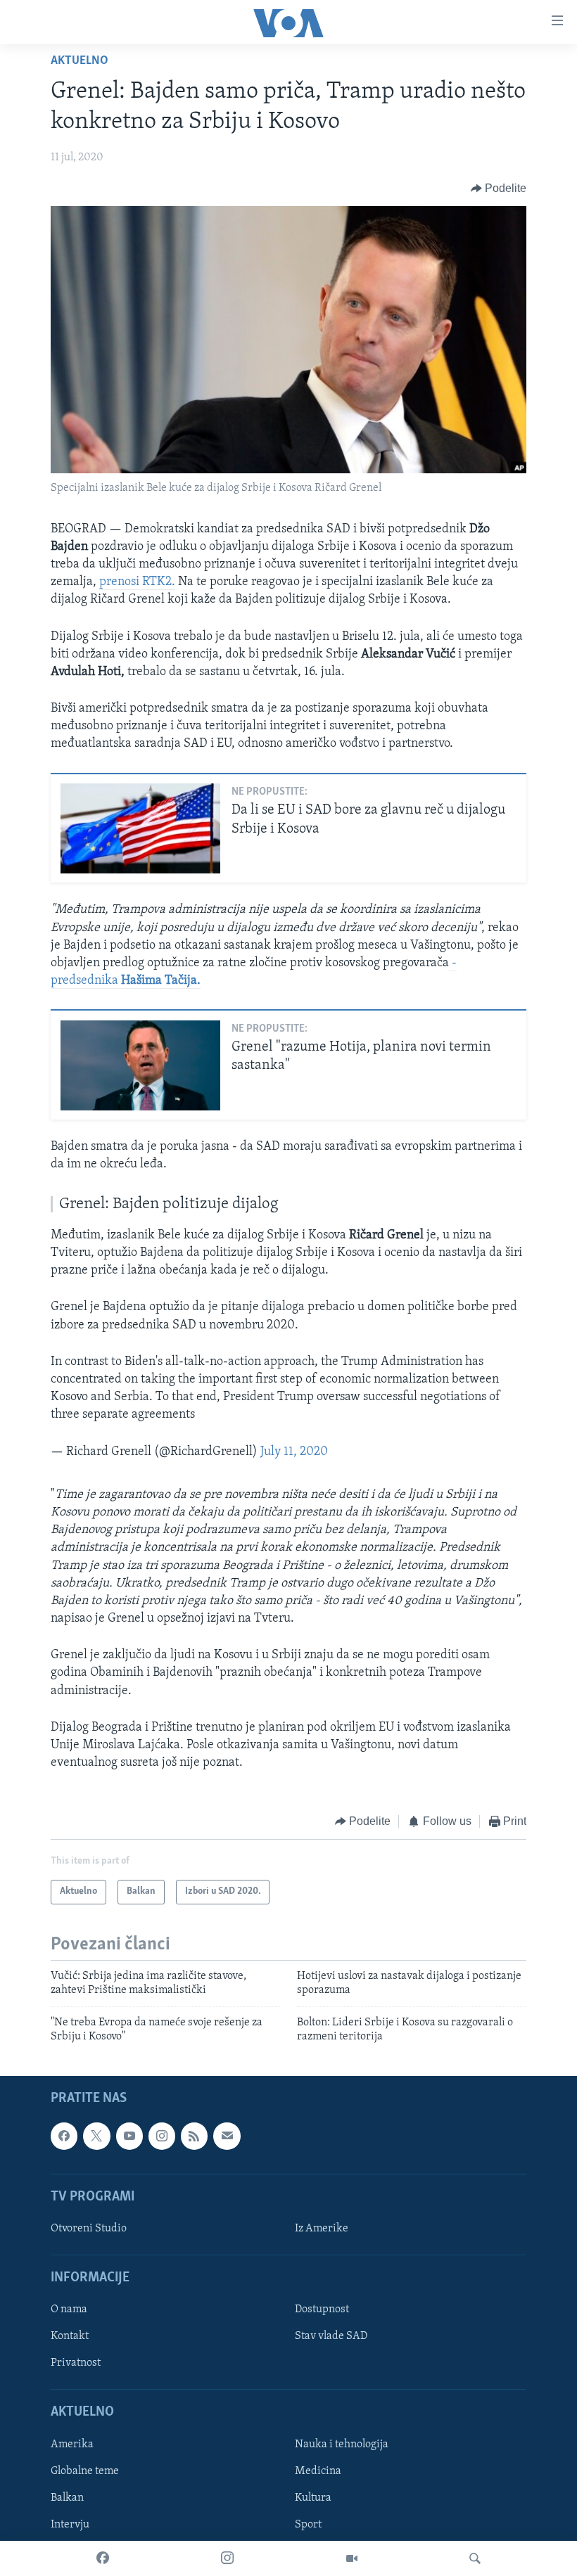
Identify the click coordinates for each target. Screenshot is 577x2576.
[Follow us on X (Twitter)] (96, 2136)
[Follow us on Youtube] (129, 2136)
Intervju (70, 2525)
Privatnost (76, 2364)
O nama (69, 2310)
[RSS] (194, 2136)
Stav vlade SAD (331, 2337)
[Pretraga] (475, 2558)
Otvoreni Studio (89, 2229)
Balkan (67, 2498)
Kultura (313, 2498)
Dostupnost (322, 2310)
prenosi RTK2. (137, 582)
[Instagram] (227, 2558)
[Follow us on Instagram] (162, 2136)
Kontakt (70, 2337)
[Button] (499, 188)
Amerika (72, 2444)
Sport (308, 2525)
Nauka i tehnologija (342, 2444)
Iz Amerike (322, 2229)
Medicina (318, 2471)
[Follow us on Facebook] (64, 2136)
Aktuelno (80, 61)
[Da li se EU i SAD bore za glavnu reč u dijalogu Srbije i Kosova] (140, 828)
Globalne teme (85, 2471)
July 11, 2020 (294, 1452)
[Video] (352, 2558)
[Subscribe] (227, 2136)
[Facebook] (103, 2558)
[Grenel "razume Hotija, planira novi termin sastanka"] (140, 1065)
